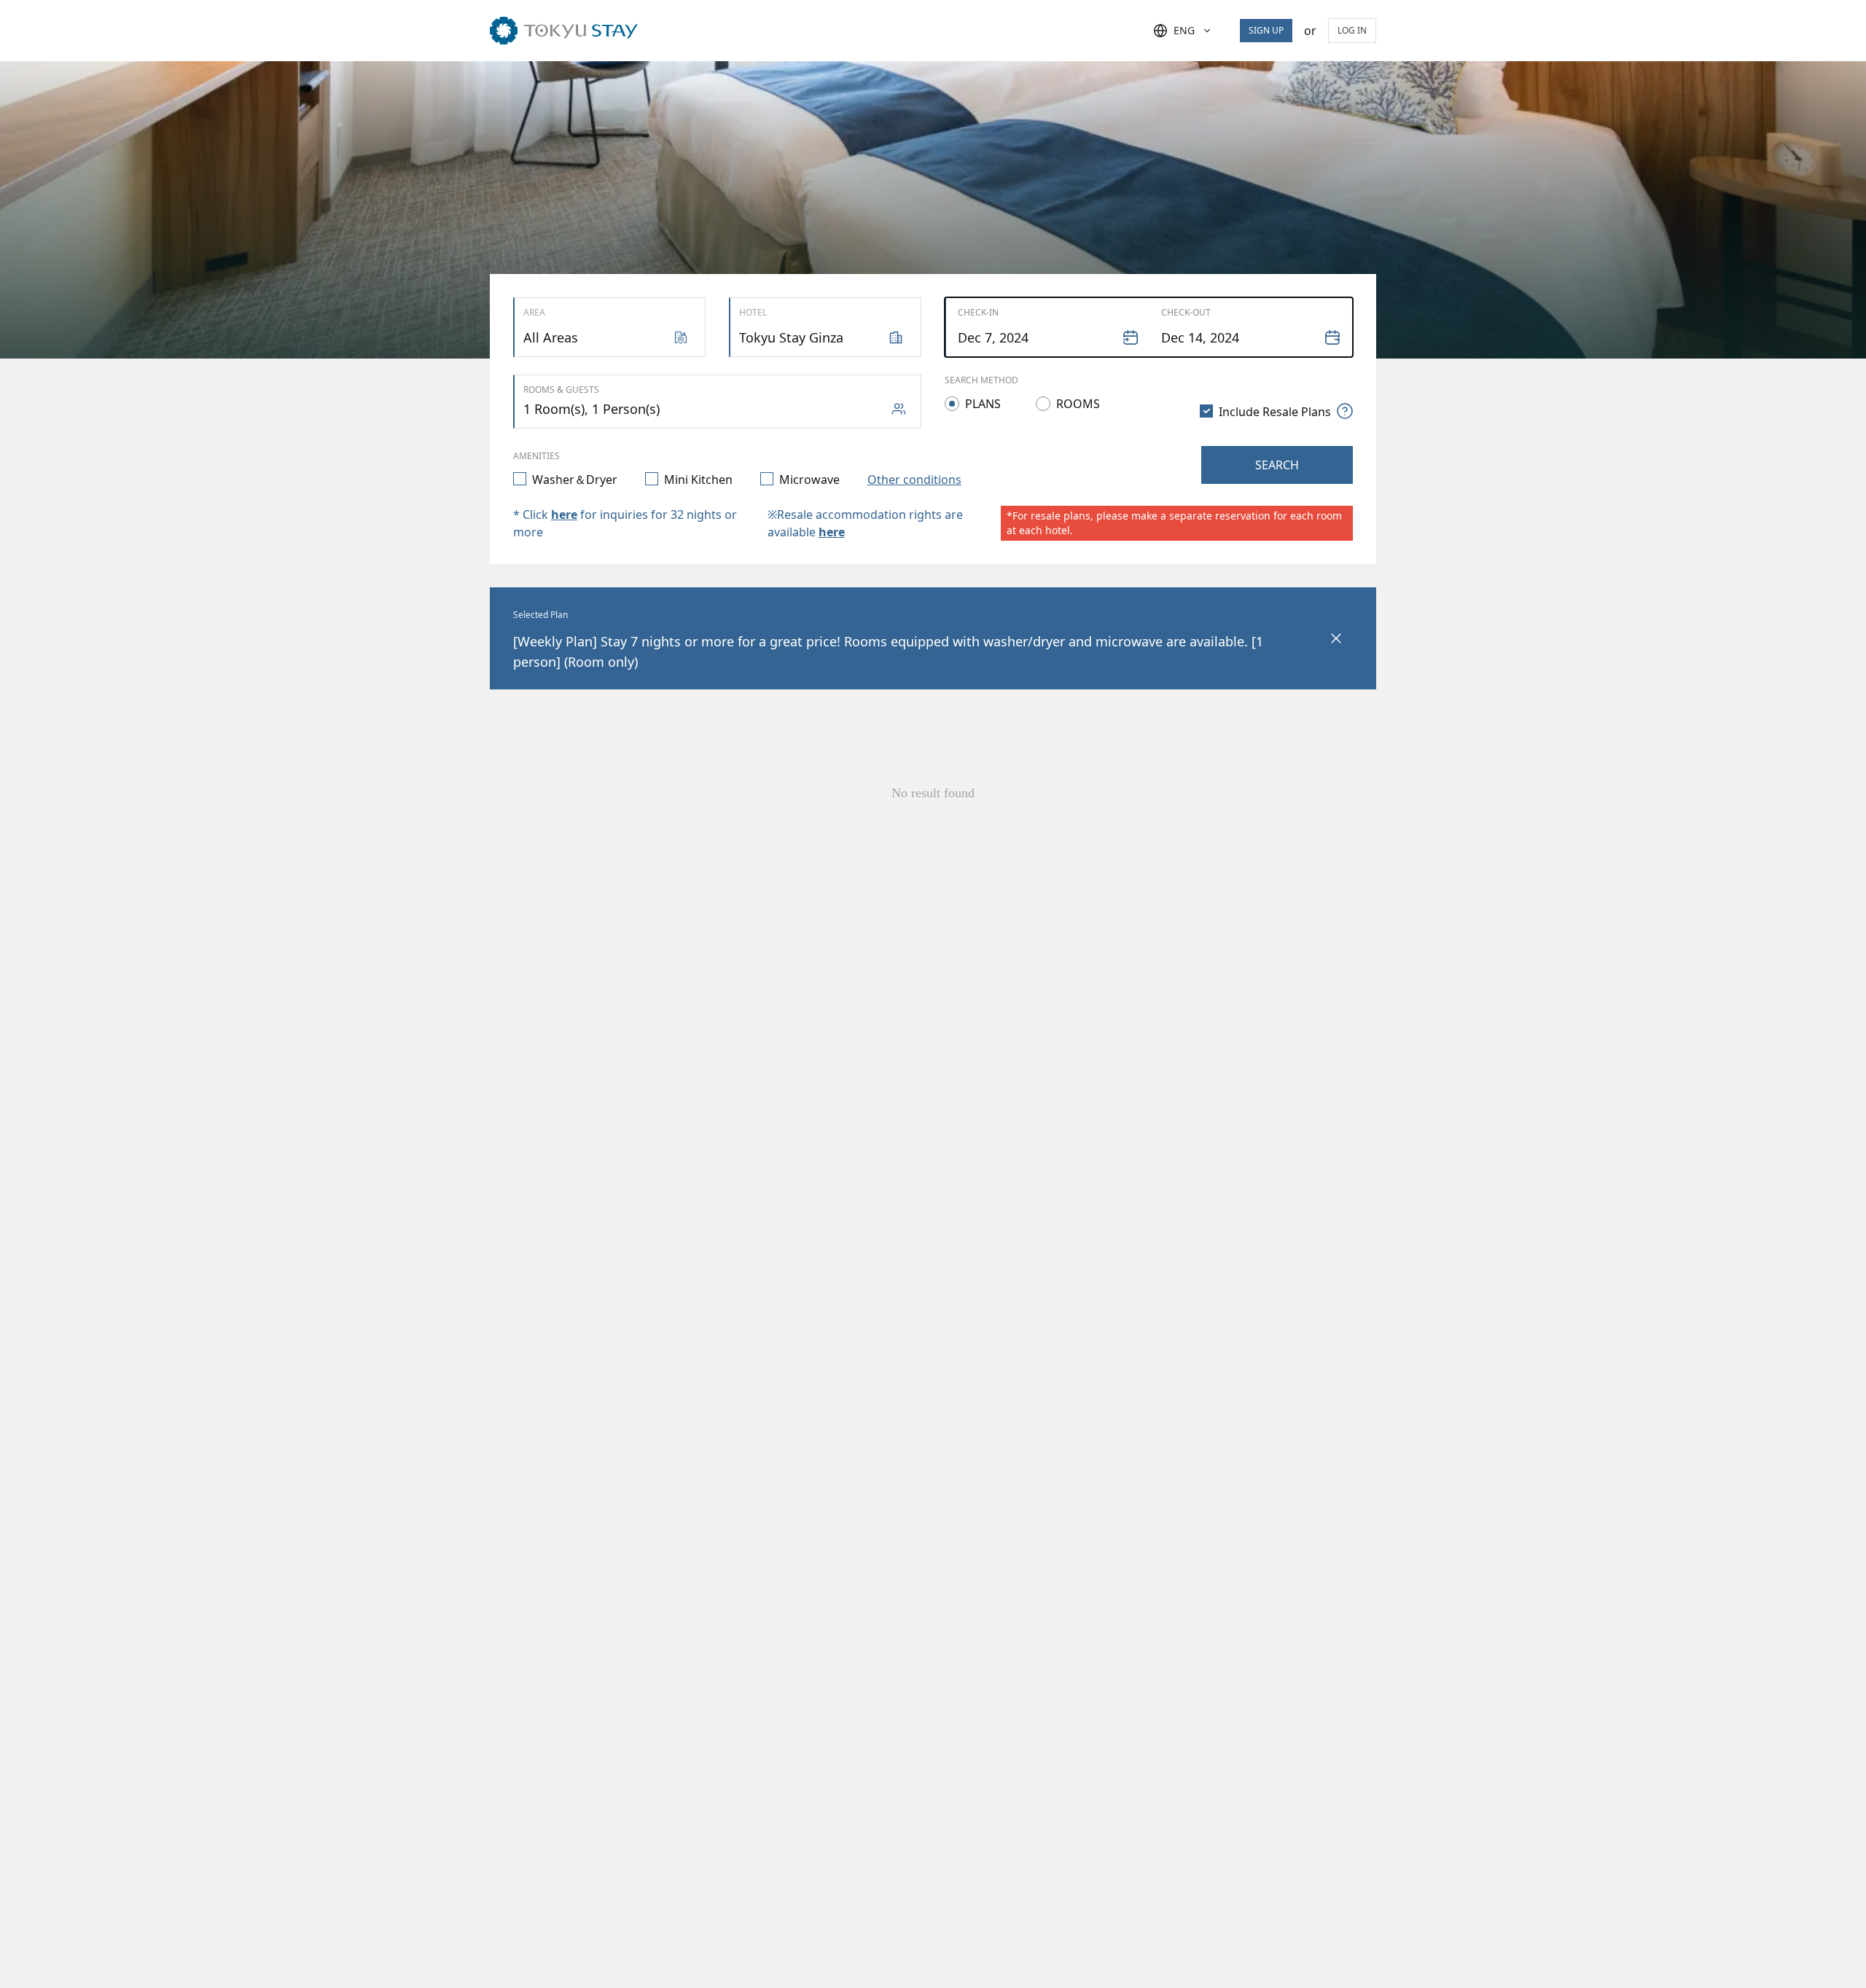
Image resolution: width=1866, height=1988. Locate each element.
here (564, 514)
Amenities (536, 456)
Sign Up (1266, 30)
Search (1277, 465)
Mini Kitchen (698, 480)
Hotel (753, 313)
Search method (981, 380)
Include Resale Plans (1275, 412)
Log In (1352, 30)
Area (534, 313)
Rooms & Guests (561, 390)
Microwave (809, 480)
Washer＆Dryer (575, 480)
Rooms (1078, 404)
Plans (983, 404)
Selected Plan (540, 615)
